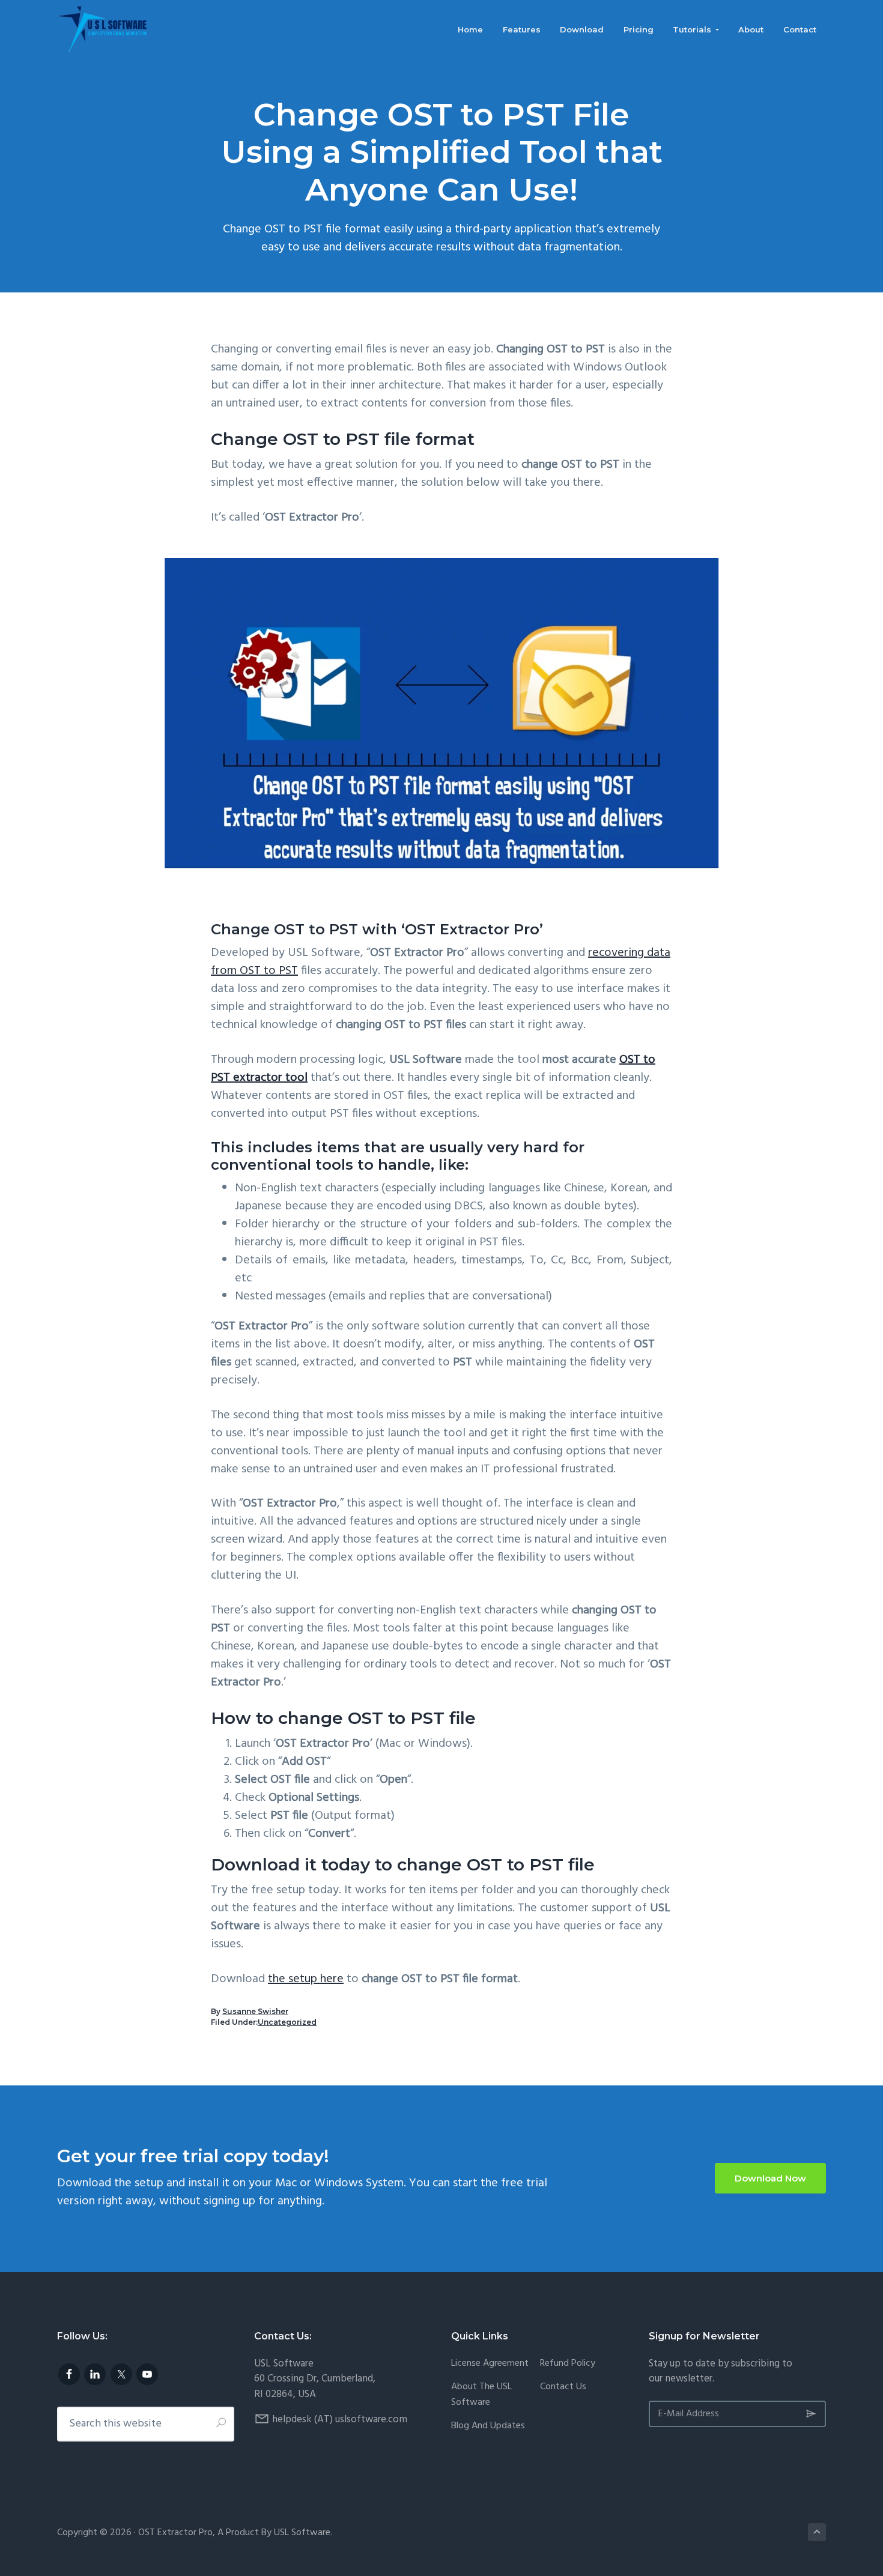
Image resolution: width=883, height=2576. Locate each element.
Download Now (770, 2178)
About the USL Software (481, 2395)
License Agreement (490, 2364)
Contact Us (563, 2387)
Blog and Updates (488, 2426)
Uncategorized (287, 2022)
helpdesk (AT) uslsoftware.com (340, 2420)
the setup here (306, 1979)
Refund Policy (568, 2364)
